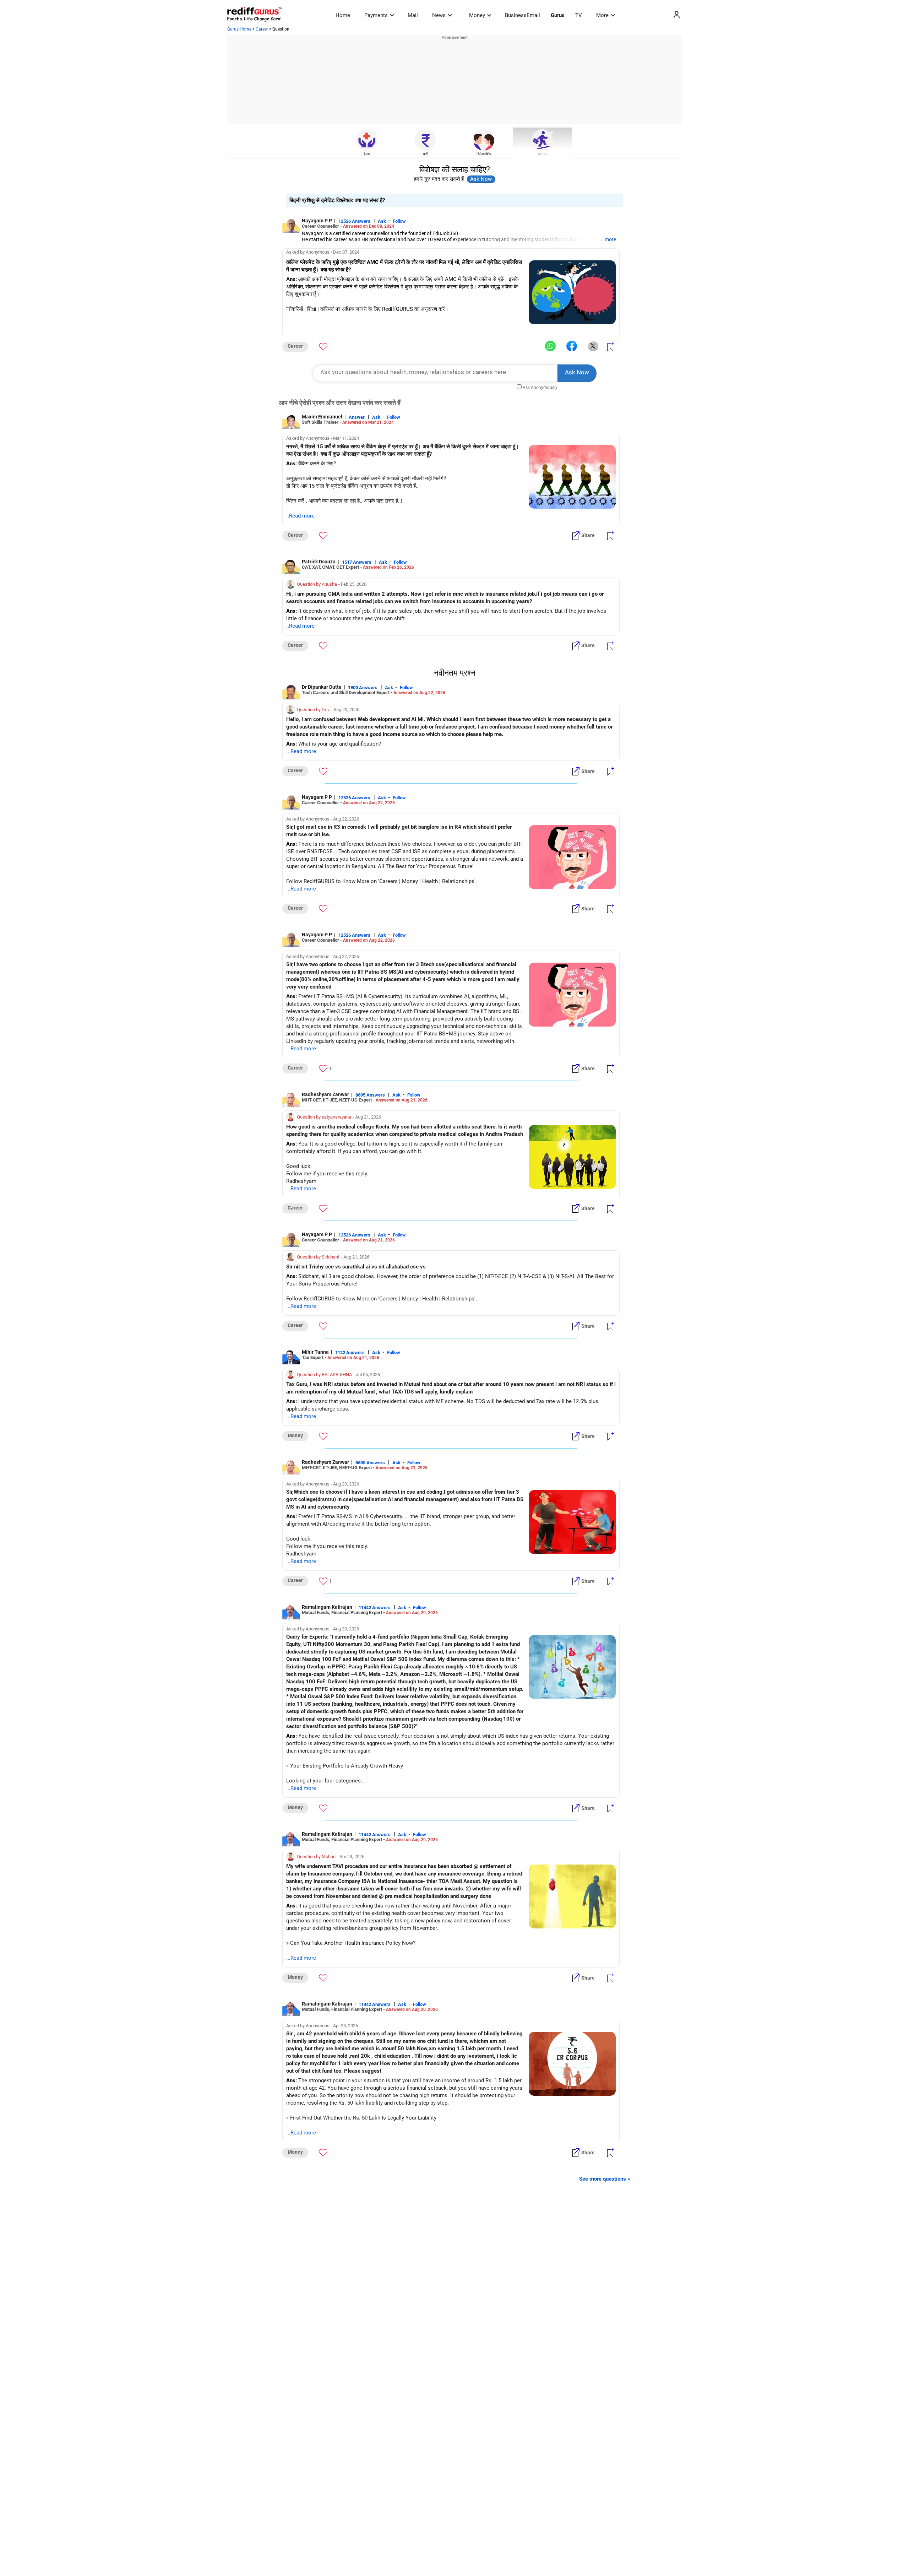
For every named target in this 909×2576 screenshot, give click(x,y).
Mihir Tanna (315, 1352)
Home (343, 15)
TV (579, 15)
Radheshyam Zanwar (325, 1094)
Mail (413, 15)
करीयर (543, 154)
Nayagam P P (317, 221)
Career (262, 29)
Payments (376, 15)
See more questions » (605, 2179)
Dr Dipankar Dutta (322, 687)
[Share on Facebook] (572, 346)
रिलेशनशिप (484, 154)
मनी (425, 154)
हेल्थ (367, 154)
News (439, 15)
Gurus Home (239, 29)
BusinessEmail (522, 15)
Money (477, 15)
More (602, 15)
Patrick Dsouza (319, 562)
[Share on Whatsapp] (550, 346)
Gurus (558, 15)
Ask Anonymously (540, 388)
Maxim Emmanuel (322, 417)
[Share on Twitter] (593, 346)
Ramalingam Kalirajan (327, 1607)
